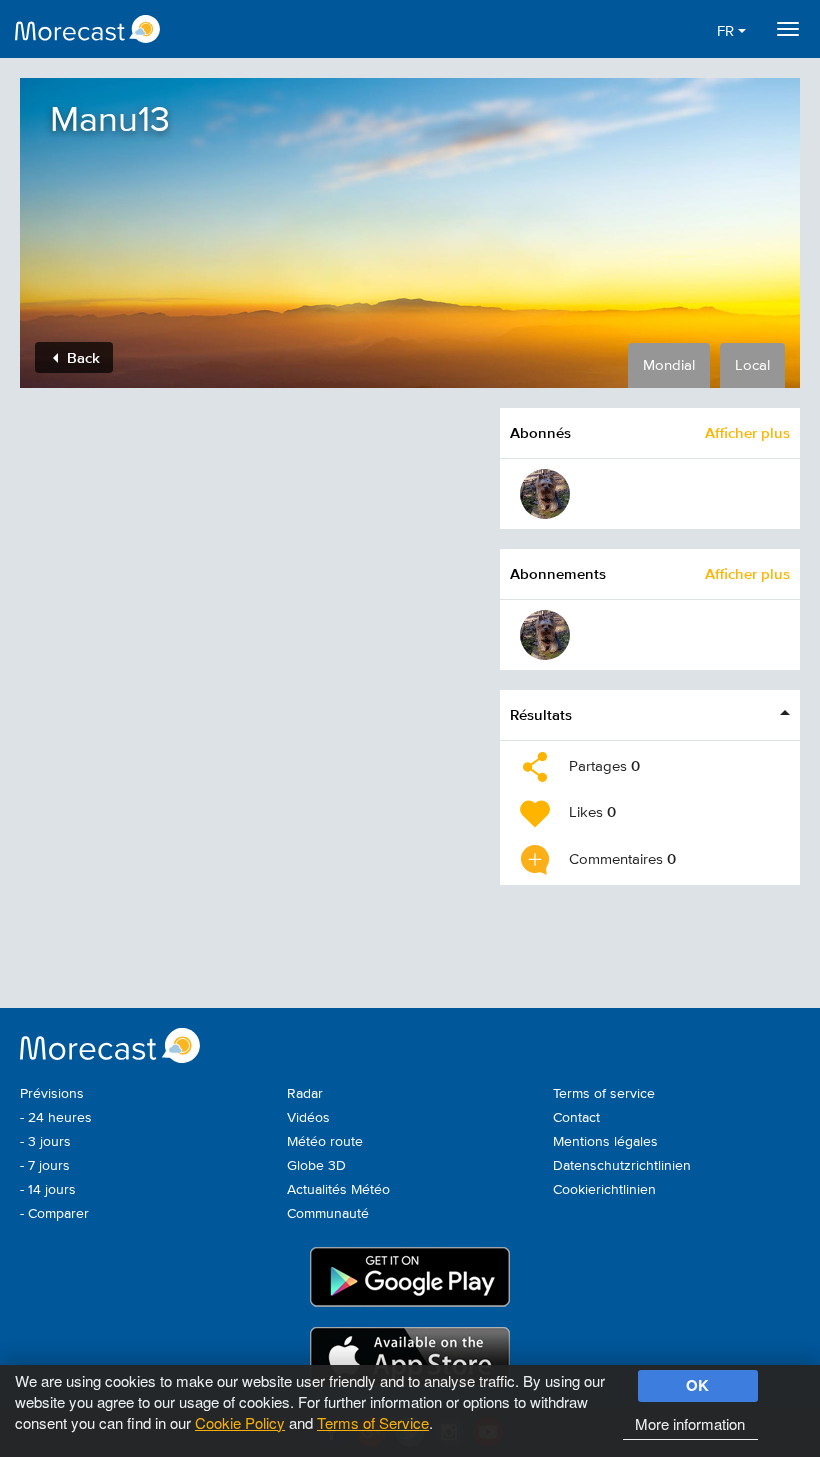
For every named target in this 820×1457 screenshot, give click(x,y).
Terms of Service (373, 1422)
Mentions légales (605, 1142)
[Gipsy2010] (545, 494)
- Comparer (54, 1214)
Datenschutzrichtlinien (622, 1166)
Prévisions (52, 1094)
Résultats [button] (541, 714)
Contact (576, 1118)
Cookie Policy (240, 1422)
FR (727, 31)
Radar (305, 1094)
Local (752, 365)
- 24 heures (56, 1118)
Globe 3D (316, 1166)
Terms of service (604, 1094)
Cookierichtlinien (604, 1190)
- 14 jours (48, 1190)
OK (697, 1385)
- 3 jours (45, 1142)
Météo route (325, 1142)
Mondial (669, 365)
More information (690, 1423)
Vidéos (308, 1118)
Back (81, 357)
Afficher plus (747, 432)
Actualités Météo (338, 1190)
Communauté (328, 1214)
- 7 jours (45, 1166)
